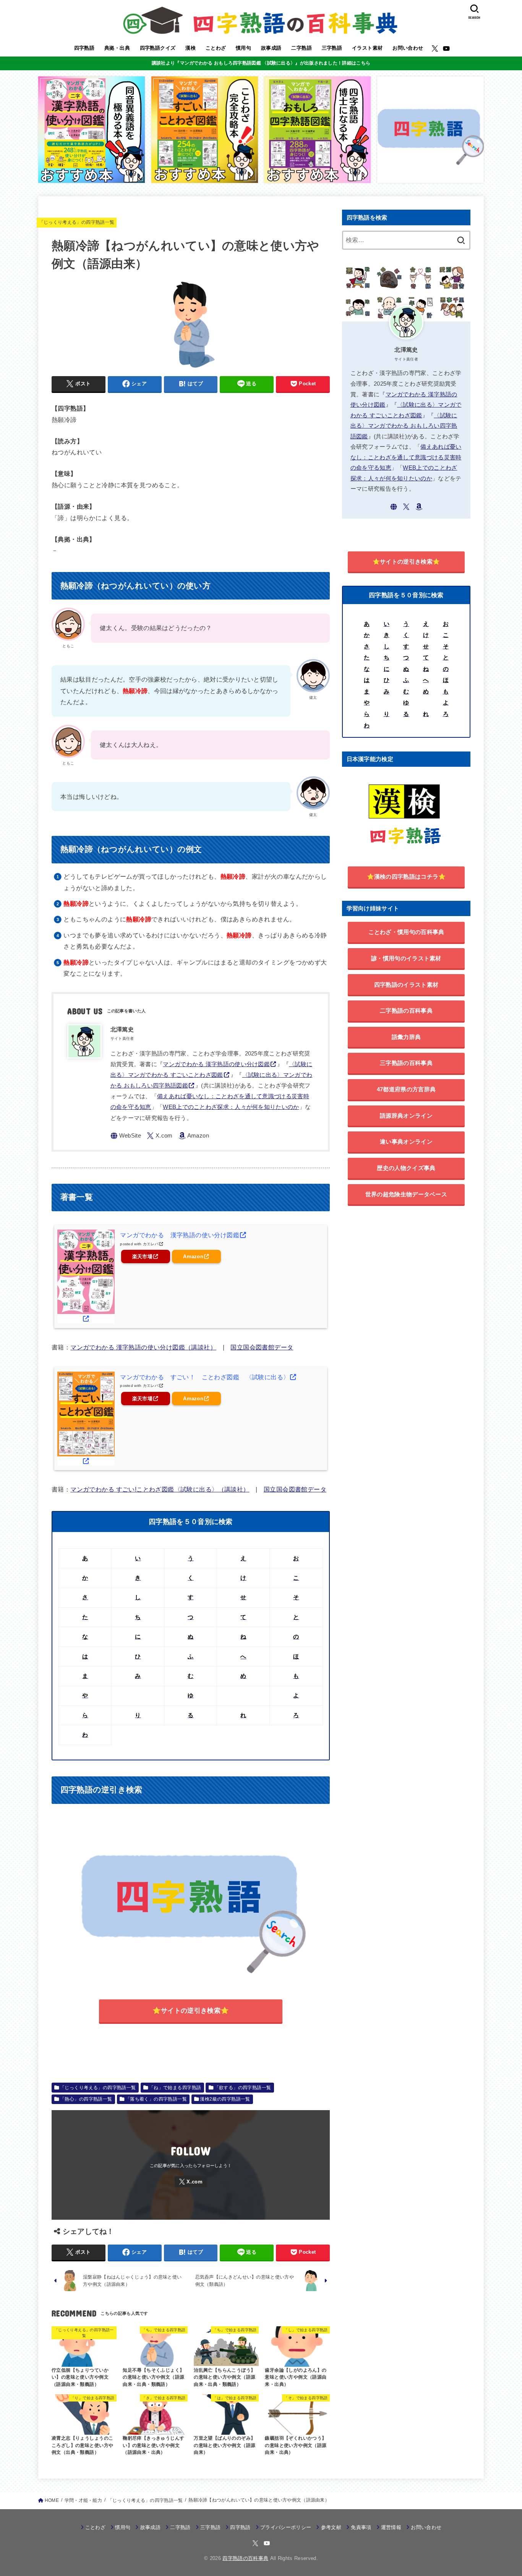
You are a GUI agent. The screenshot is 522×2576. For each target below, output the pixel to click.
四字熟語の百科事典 (245, 2558)
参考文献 (331, 2527)
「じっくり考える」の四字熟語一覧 (77, 222)
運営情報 (391, 2527)
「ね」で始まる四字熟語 (175, 2088)
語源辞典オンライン (406, 1116)
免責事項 (361, 2527)
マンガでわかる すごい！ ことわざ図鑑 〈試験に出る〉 (205, 1377)
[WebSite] (126, 1136)
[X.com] (435, 48)
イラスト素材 (367, 48)
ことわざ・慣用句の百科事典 (406, 932)
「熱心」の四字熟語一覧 (86, 2099)
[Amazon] (194, 1136)
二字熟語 (302, 48)
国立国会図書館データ (262, 1347)
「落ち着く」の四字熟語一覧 (156, 2099)
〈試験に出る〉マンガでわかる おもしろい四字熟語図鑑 (404, 426)
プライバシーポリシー (286, 2527)
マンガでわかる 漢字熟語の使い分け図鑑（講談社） (143, 1347)
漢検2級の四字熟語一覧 (225, 2099)
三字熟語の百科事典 (406, 1063)
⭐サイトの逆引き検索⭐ (191, 2010)
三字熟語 (332, 48)
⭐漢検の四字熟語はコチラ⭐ (406, 877)
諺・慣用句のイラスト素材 (406, 958)
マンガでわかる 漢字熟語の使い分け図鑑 (216, 1064)
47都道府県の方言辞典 (406, 1089)
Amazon (193, 1256)
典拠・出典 (117, 48)
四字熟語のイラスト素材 (406, 985)
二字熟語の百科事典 (406, 1011)
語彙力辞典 (406, 1037)
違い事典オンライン (406, 1142)
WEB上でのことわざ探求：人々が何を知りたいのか (231, 1107)
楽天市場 (142, 1256)
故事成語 (271, 48)
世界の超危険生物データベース (406, 1194)
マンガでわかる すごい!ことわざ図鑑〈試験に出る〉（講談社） (160, 1489)
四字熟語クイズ (158, 48)
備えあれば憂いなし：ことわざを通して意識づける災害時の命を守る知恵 (406, 457)
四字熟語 (84, 48)
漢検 (190, 48)
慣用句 (243, 48)
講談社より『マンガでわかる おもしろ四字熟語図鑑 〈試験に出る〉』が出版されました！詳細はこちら (261, 63)
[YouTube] (446, 48)
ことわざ (216, 48)
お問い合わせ (408, 48)
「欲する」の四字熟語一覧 (243, 2088)
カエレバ (151, 1244)
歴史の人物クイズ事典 (406, 1168)
